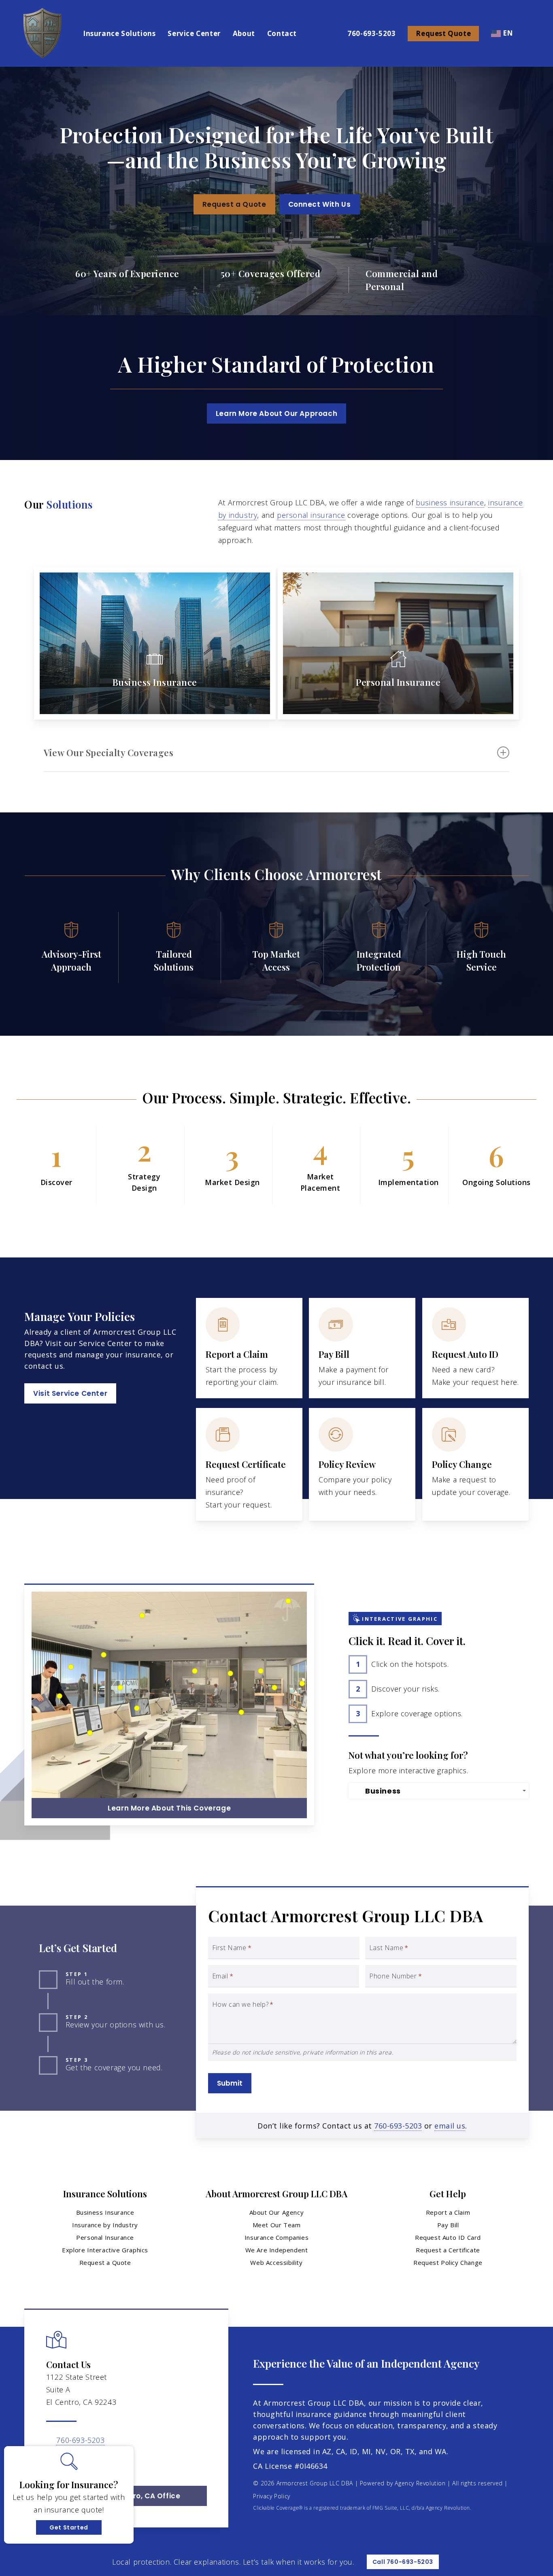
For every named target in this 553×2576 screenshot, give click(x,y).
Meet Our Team (277, 2225)
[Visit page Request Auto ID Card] (475, 1348)
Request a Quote (105, 2262)
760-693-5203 (398, 2126)
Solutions (69, 504)
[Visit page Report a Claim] (249, 1348)
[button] (234, 204)
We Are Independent (277, 2250)
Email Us (72, 2453)
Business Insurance (105, 2212)
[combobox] (439, 1791)
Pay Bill (448, 2225)
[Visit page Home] (41, 33)
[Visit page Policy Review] (362, 1464)
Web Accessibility (276, 2262)
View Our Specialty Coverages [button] (108, 753)
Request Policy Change (448, 2262)
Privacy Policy (271, 2496)
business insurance (450, 502)
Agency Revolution (420, 2483)
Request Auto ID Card (448, 2237)
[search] (532, 34)
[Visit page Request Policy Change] (475, 1464)
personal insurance (311, 515)
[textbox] (440, 1791)
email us (450, 2126)
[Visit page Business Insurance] (155, 643)
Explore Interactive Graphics (105, 2250)
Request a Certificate (448, 2250)
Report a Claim (448, 2212)
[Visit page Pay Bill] (362, 1348)
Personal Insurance (105, 2237)
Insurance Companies (276, 2237)
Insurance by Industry (105, 2225)
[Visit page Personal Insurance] (398, 643)
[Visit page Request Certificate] (249, 1464)
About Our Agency (277, 2212)
